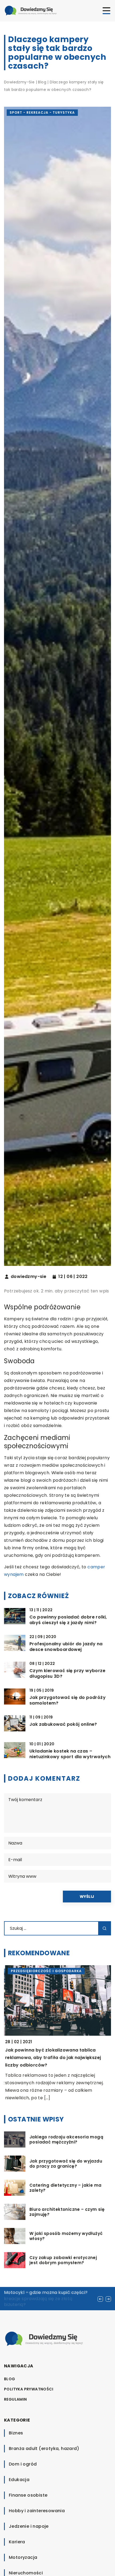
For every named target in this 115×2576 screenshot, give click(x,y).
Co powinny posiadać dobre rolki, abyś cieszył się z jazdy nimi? (68, 1620)
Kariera (17, 2542)
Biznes (16, 2433)
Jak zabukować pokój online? (63, 1725)
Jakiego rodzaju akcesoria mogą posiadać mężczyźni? (66, 2140)
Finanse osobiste (28, 2495)
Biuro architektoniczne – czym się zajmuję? (67, 2212)
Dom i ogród (23, 2464)
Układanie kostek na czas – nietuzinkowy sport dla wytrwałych (70, 1754)
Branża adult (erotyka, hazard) (44, 2449)
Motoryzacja (23, 2557)
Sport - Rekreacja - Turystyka (42, 112)
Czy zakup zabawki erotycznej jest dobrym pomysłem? (63, 2260)
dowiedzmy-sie (28, 1277)
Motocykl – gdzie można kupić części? (46, 2292)
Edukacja (19, 2480)
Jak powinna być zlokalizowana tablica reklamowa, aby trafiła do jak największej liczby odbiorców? (52, 2058)
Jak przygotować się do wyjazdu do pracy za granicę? (66, 2164)
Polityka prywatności (29, 2389)
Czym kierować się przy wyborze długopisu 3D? (67, 1674)
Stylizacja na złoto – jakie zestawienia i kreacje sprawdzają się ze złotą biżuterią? (46, 2298)
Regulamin (16, 2399)
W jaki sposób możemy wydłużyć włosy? (66, 2236)
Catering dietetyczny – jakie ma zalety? (65, 2188)
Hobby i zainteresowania (37, 2511)
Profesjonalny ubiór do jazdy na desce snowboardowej (66, 1647)
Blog (10, 2379)
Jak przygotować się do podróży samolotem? (68, 1701)
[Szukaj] (105, 1928)
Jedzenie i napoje (29, 2526)
